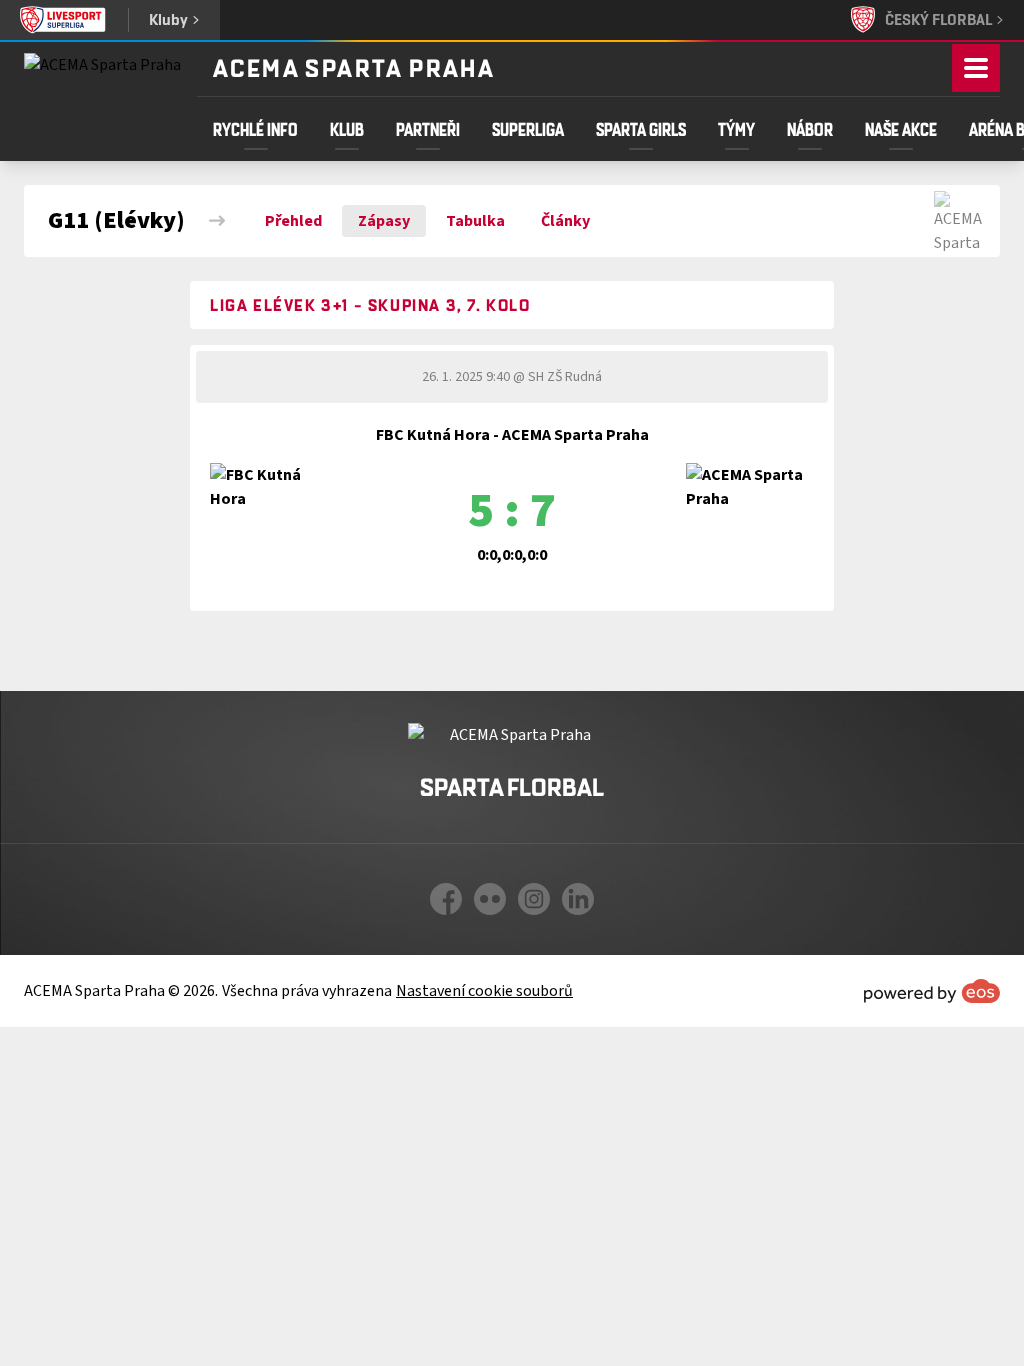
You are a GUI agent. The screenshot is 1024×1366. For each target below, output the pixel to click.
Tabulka (475, 221)
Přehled (293, 221)
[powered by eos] (932, 991)
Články (565, 221)
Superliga (528, 129)
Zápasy (384, 221)
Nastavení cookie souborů (484, 991)
